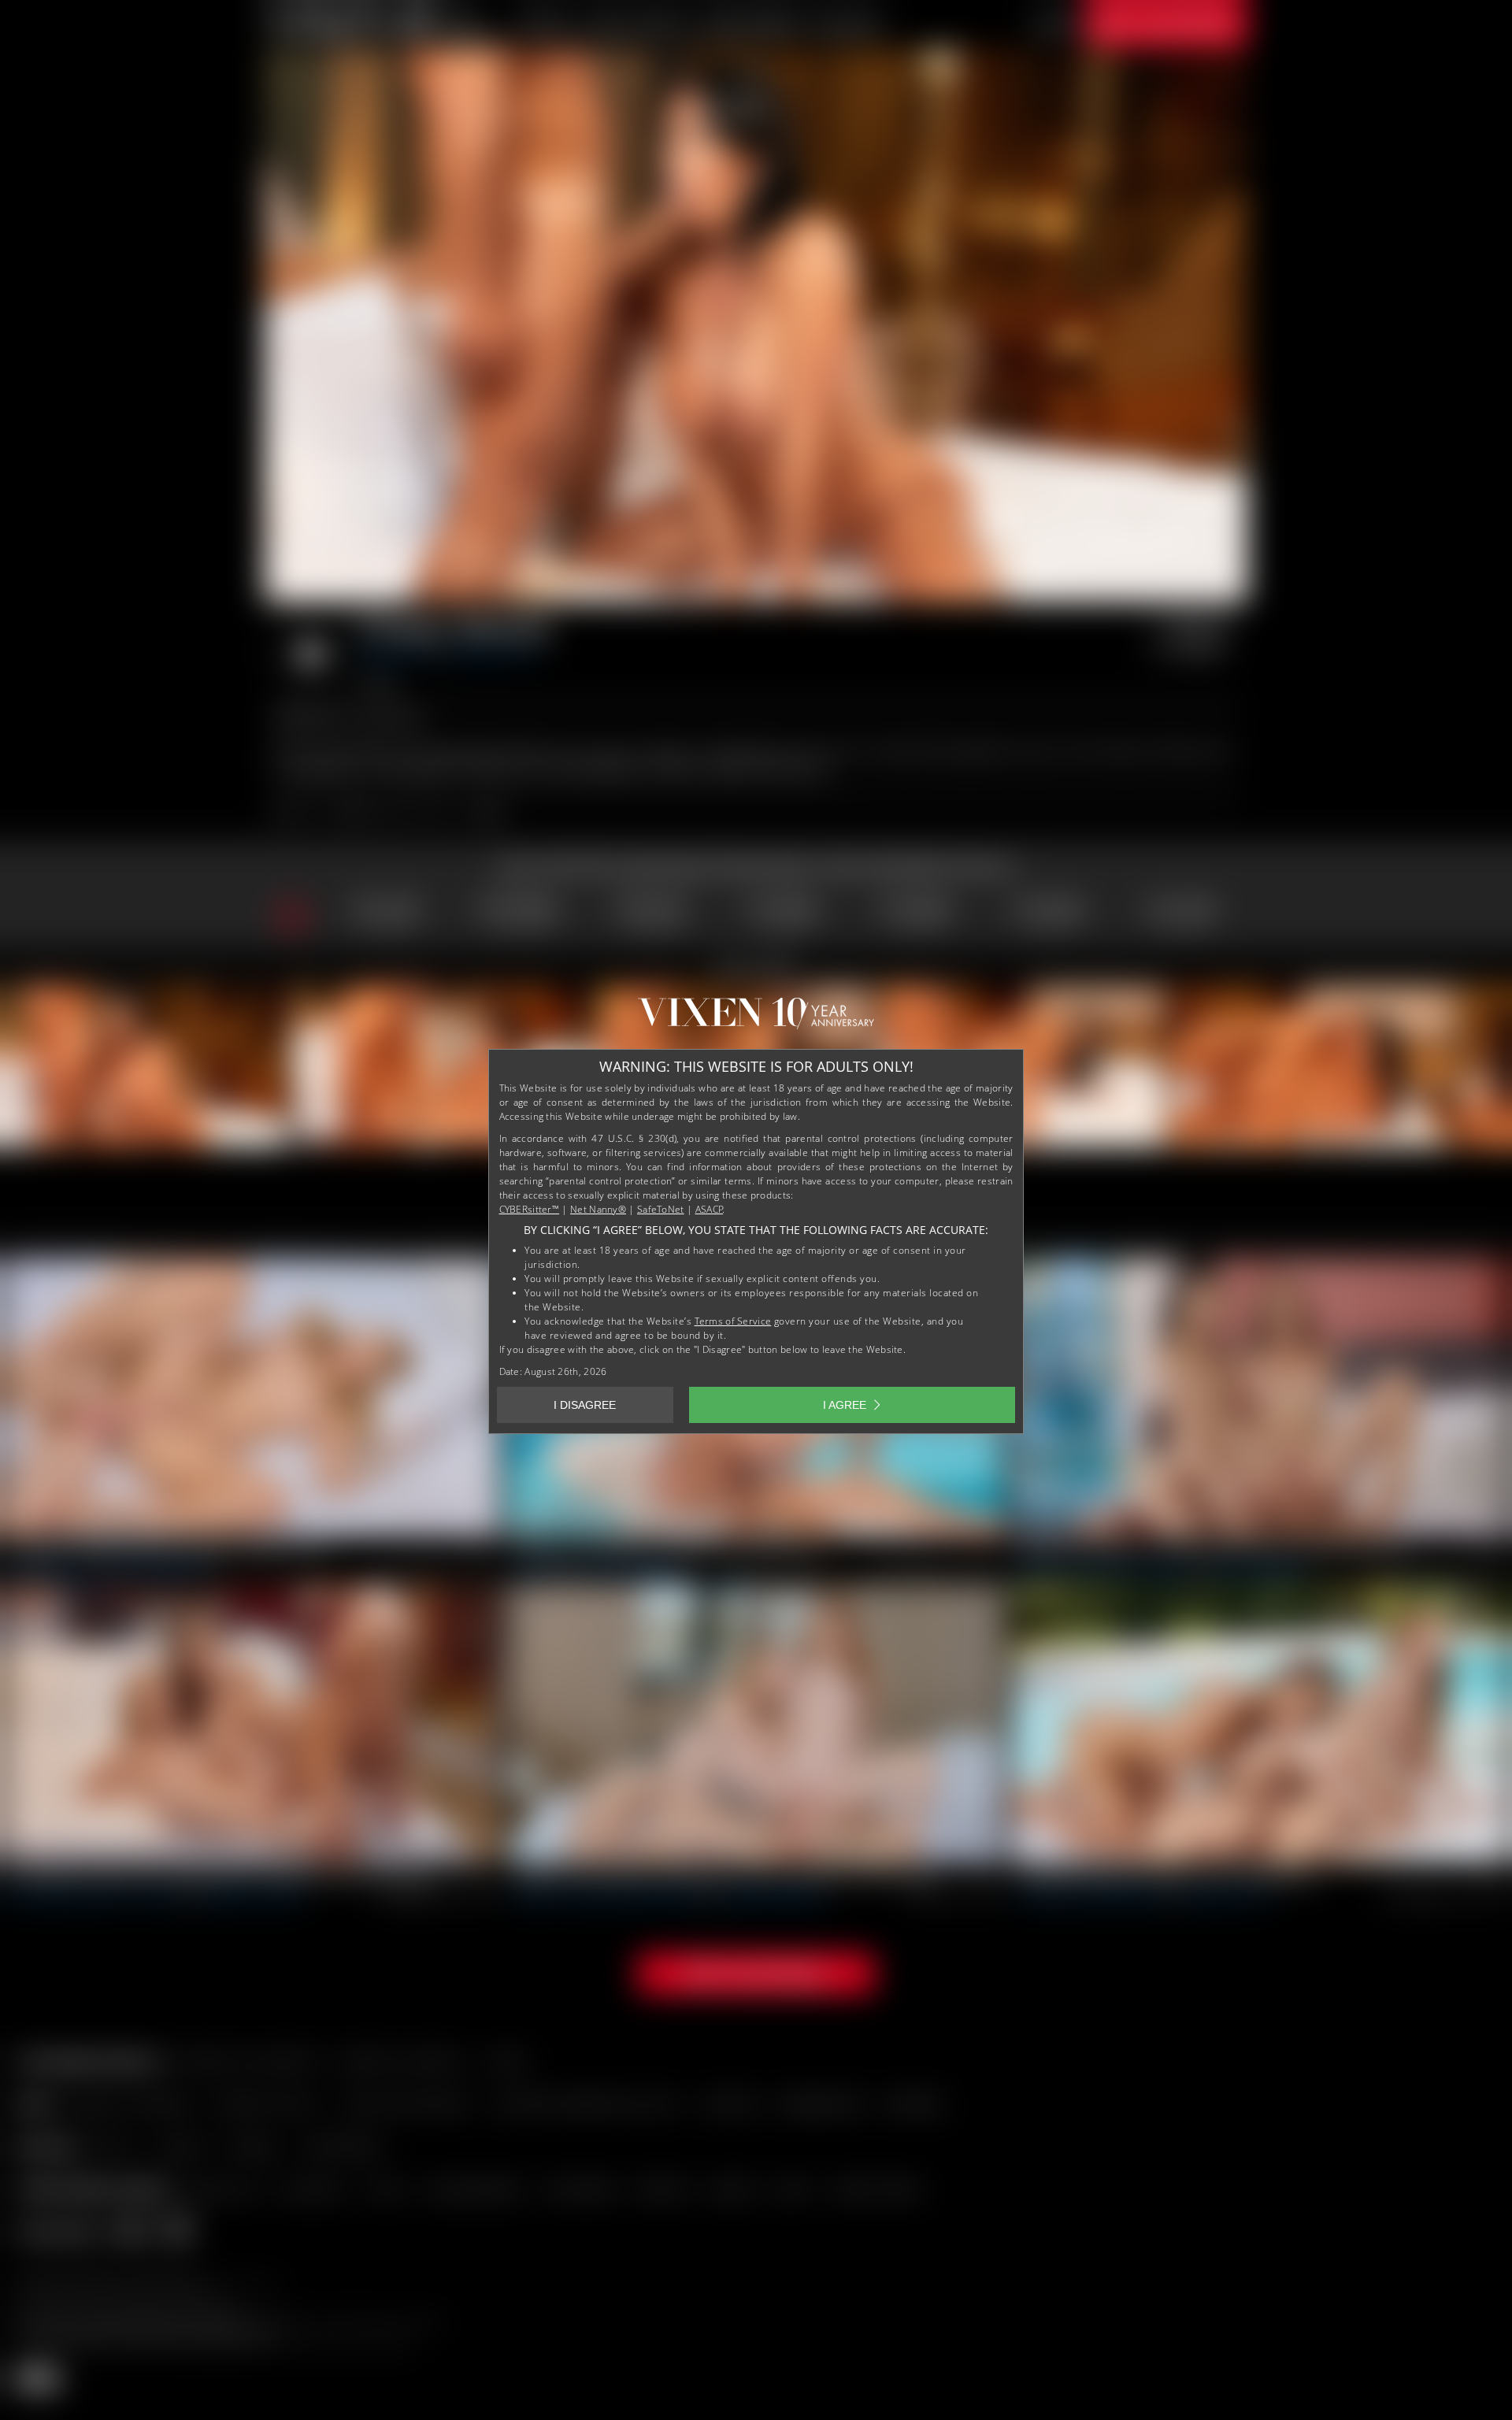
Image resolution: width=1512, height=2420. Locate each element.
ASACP (710, 1209)
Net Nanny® (598, 1209)
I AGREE (845, 1405)
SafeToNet (661, 1209)
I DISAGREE (585, 1405)
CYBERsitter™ (530, 1209)
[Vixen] (756, 1019)
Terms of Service (733, 1321)
